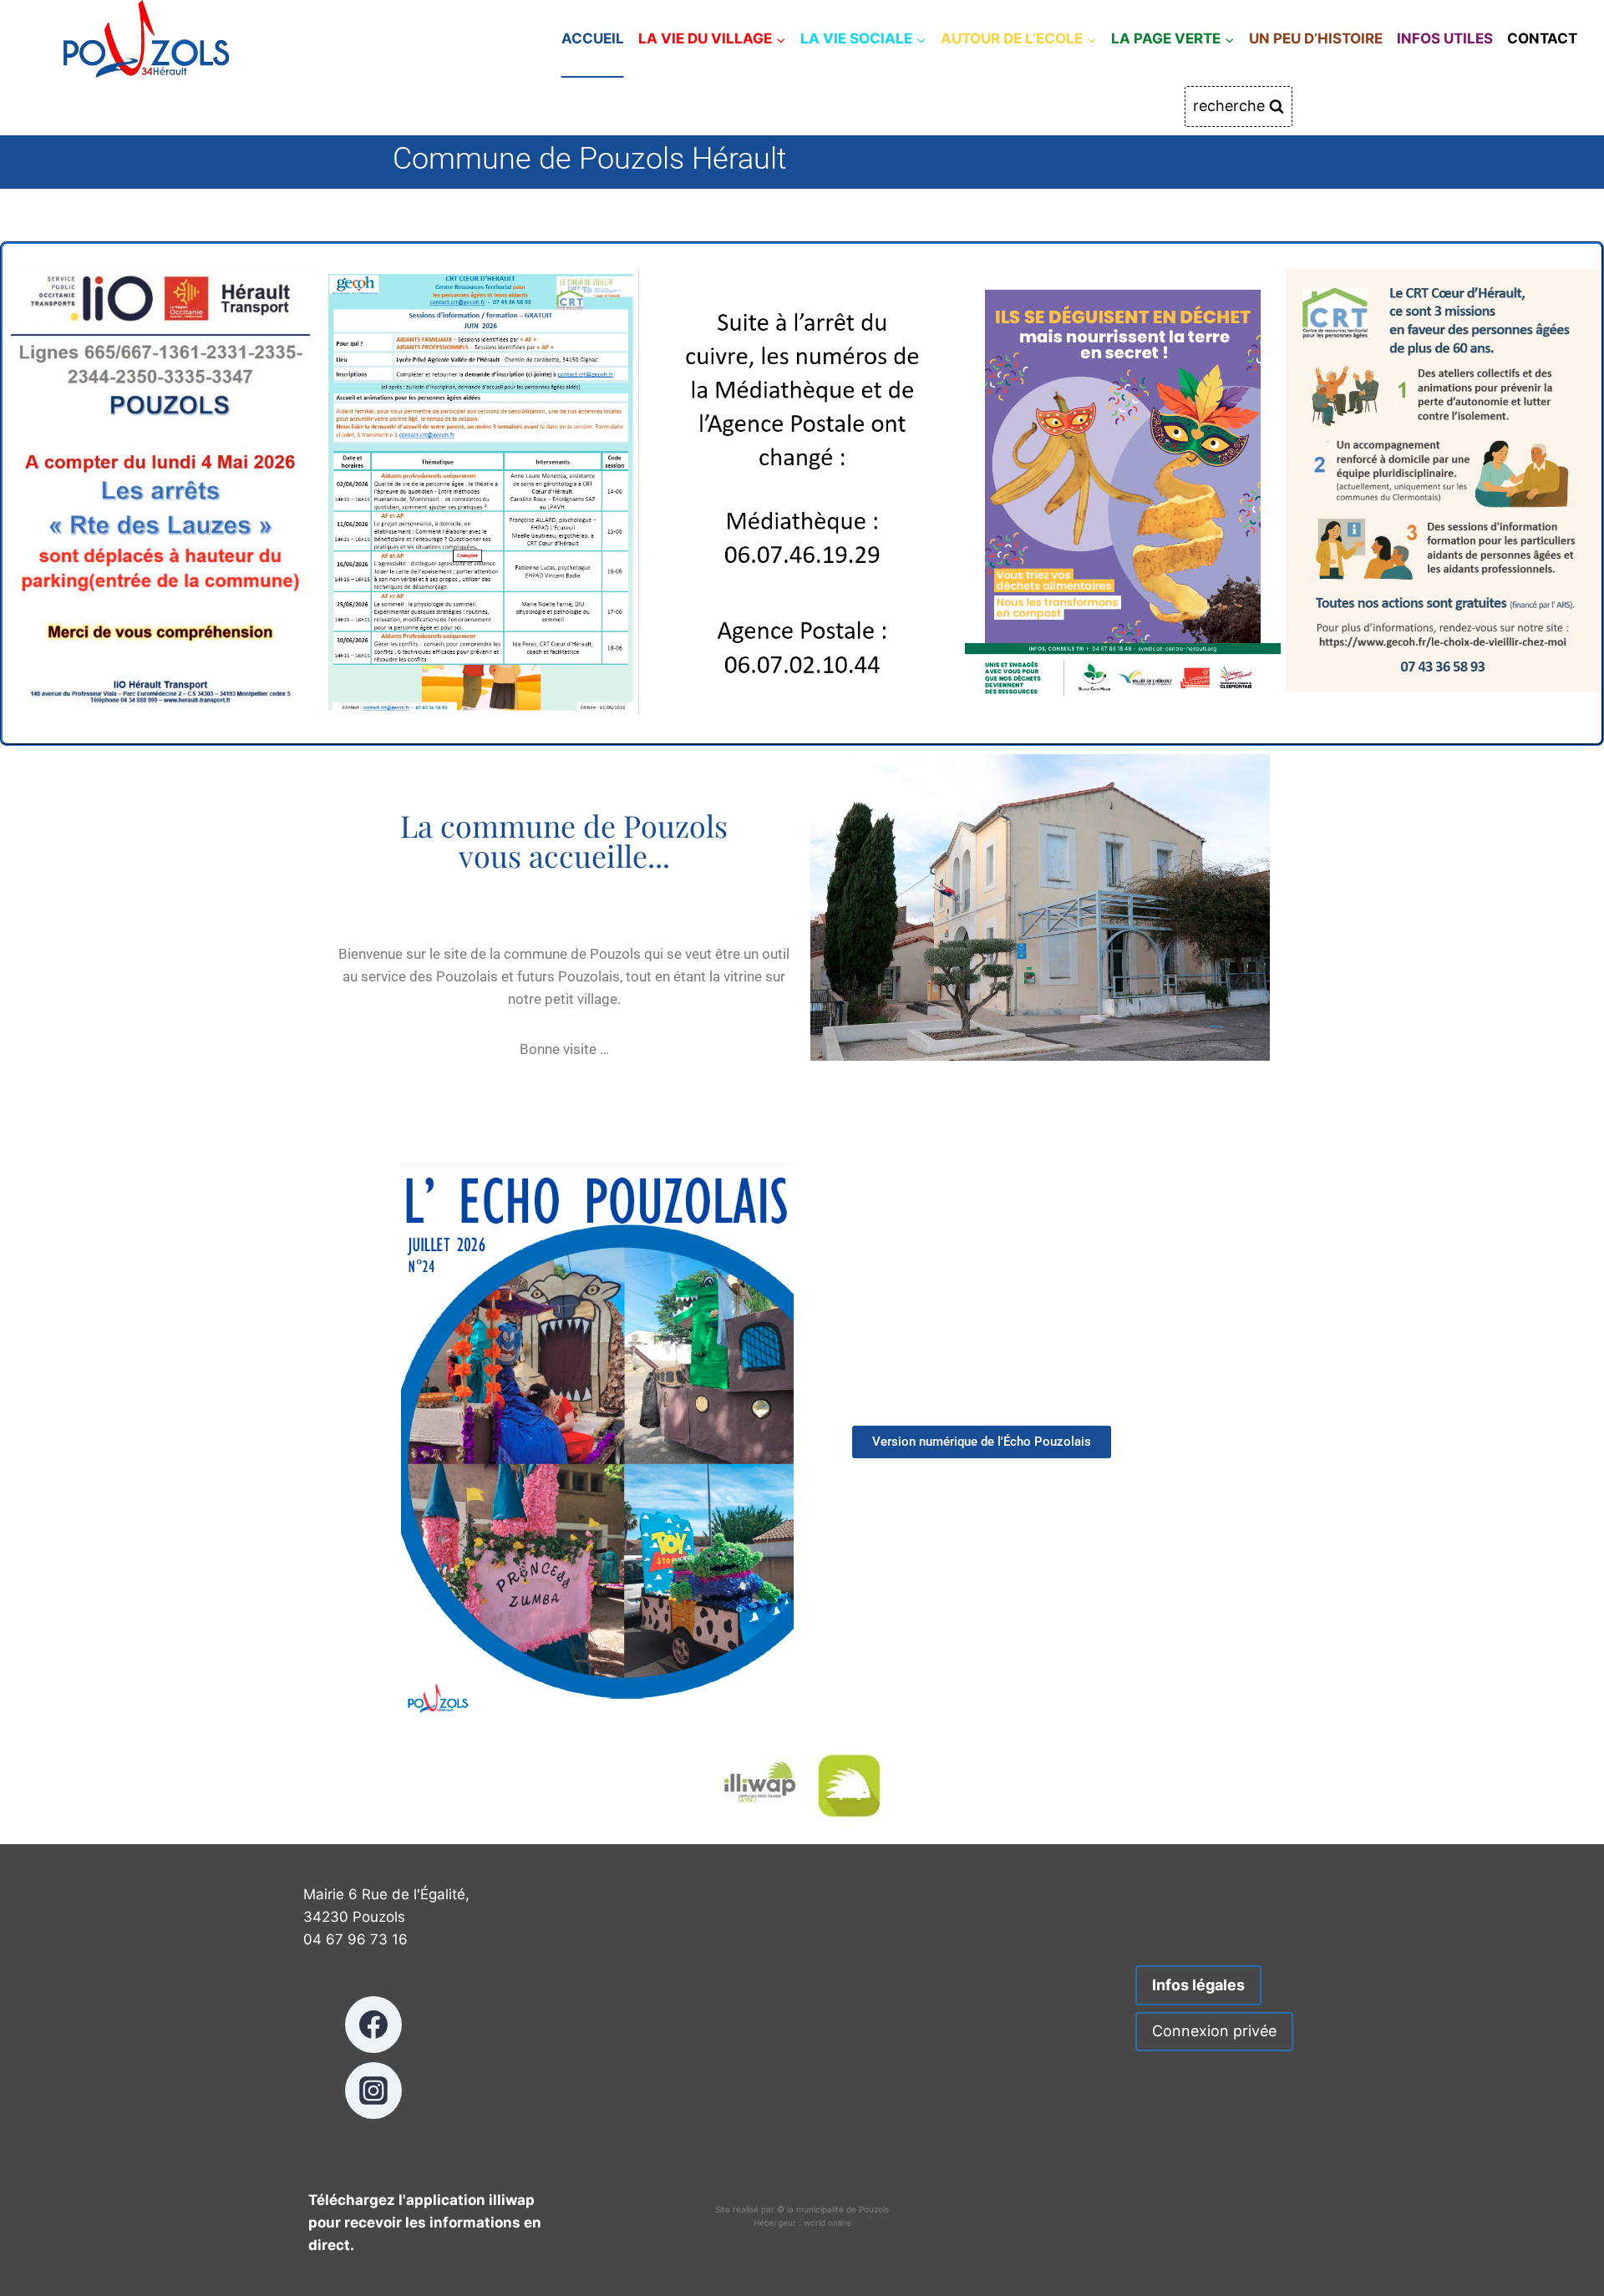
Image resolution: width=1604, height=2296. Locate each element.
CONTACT (1542, 38)
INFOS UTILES (1445, 38)
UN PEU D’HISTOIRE (1316, 38)
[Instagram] (373, 2091)
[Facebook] (373, 2025)
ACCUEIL (593, 38)
